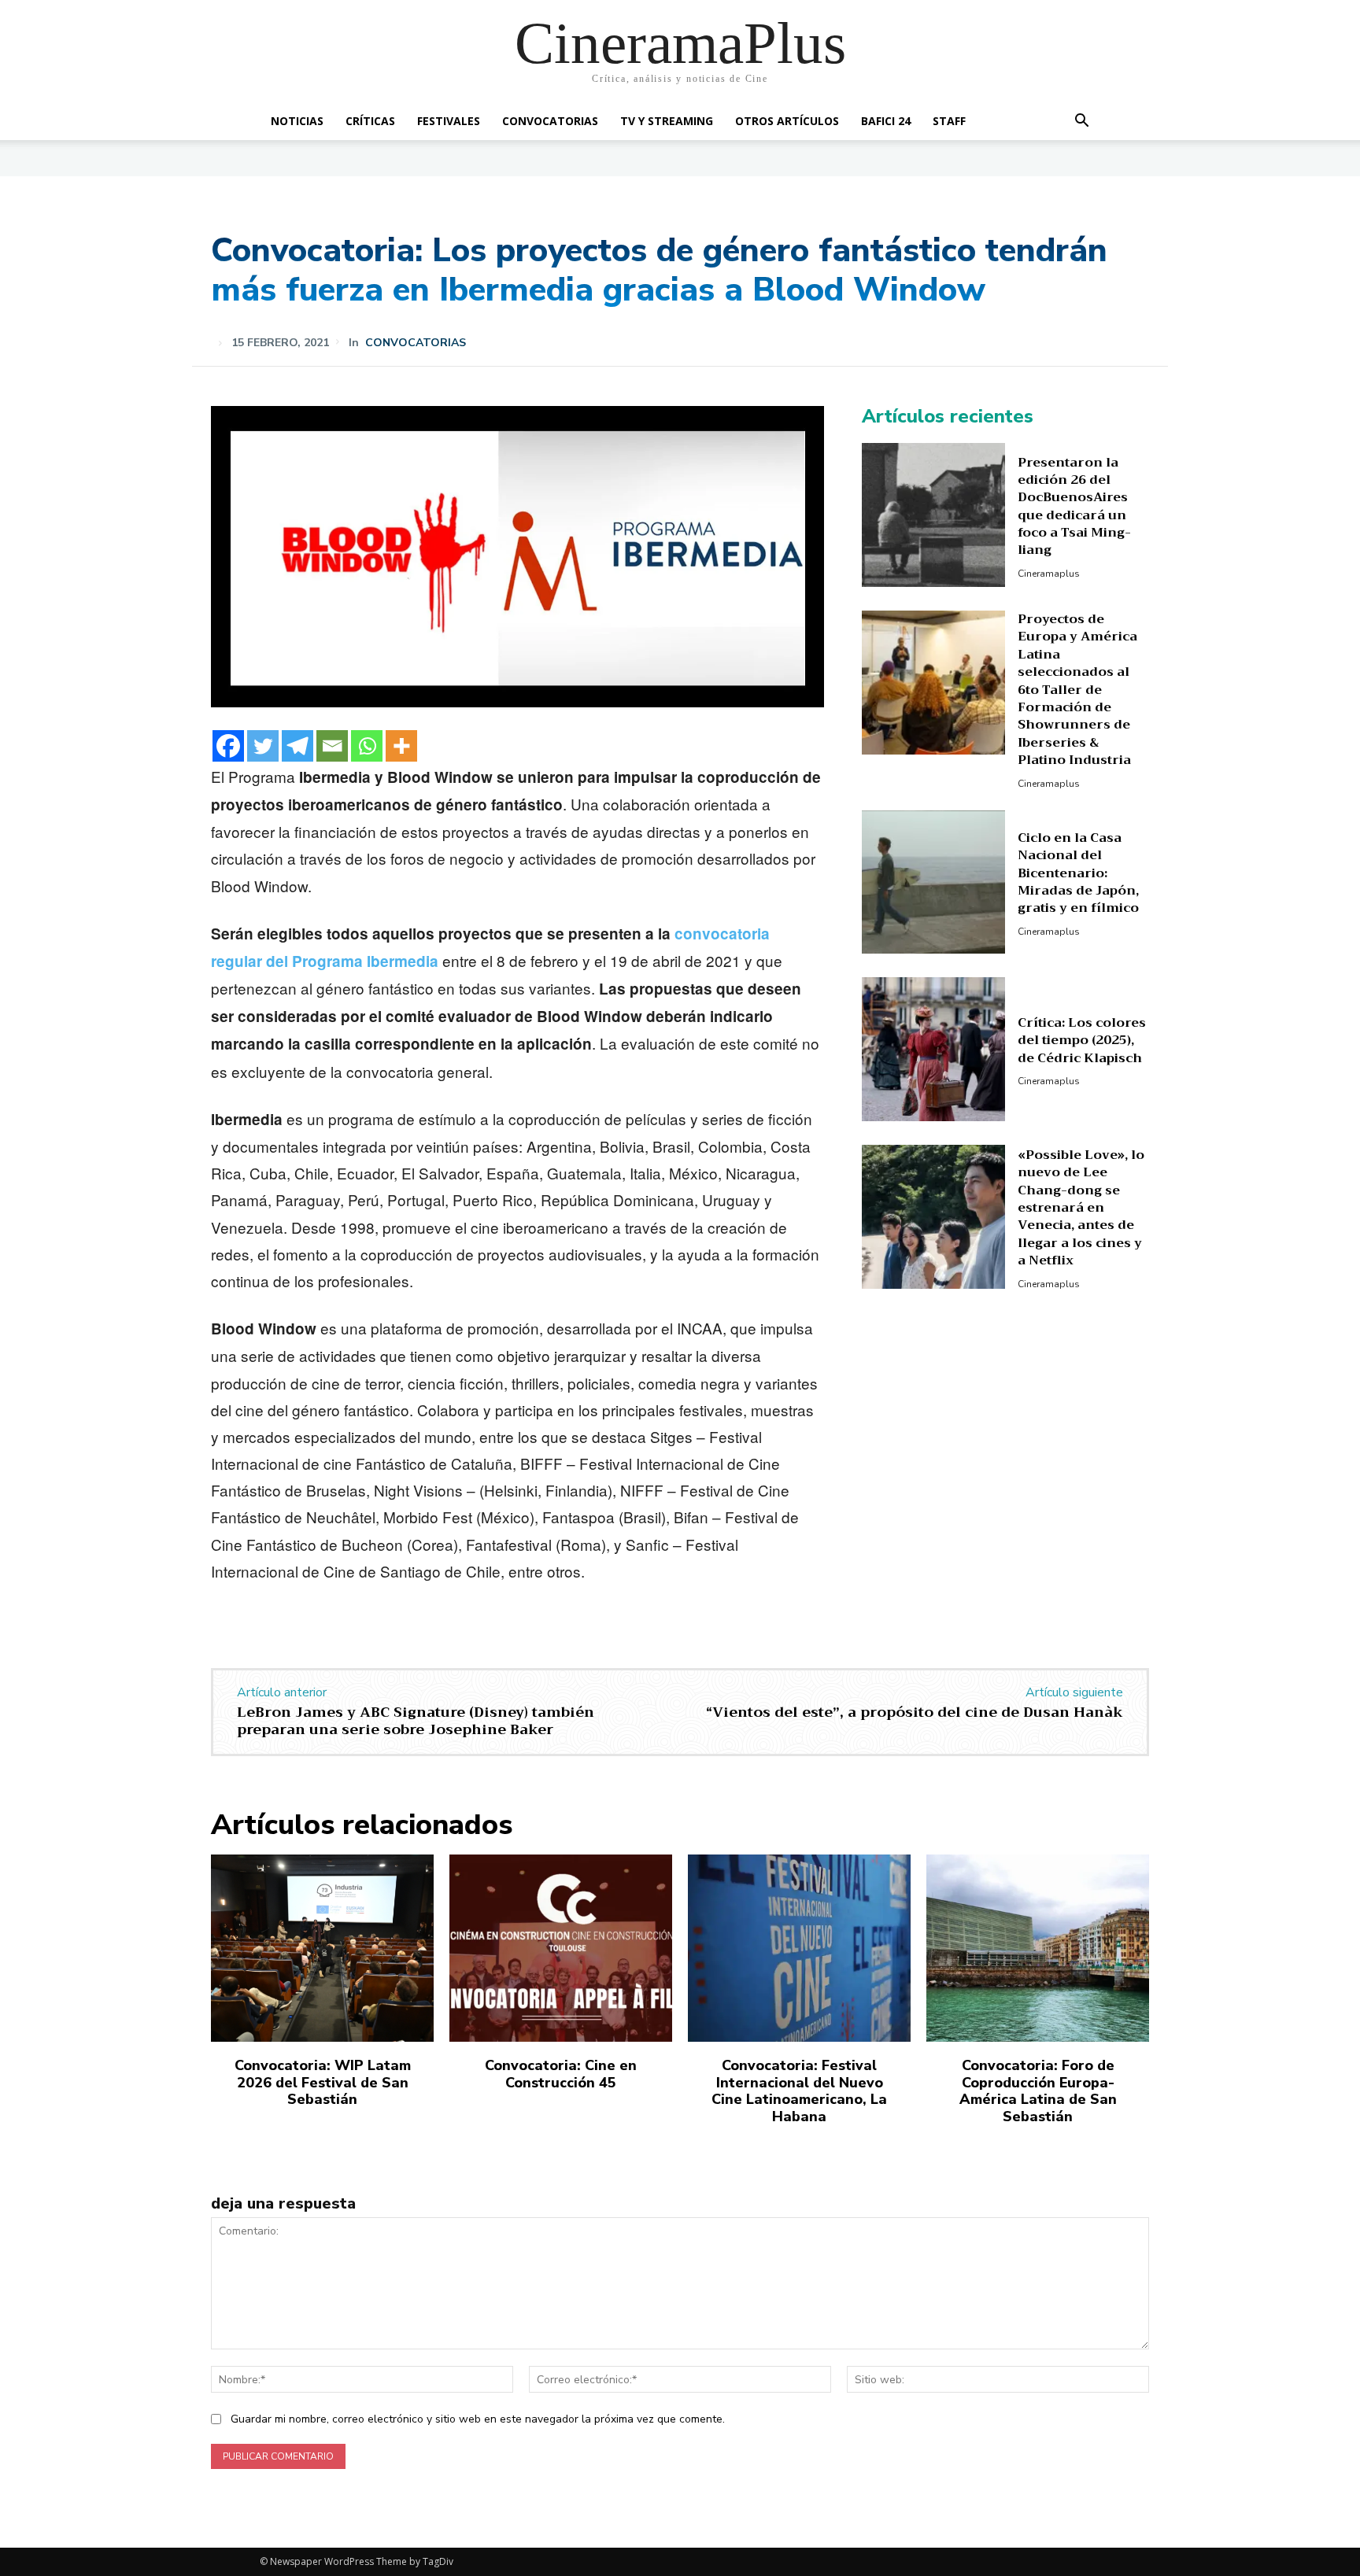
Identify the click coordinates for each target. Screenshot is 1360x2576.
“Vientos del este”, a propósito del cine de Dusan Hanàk (915, 1712)
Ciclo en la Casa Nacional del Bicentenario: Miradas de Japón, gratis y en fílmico (1078, 873)
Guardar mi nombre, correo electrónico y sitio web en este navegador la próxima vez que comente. (478, 2419)
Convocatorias (550, 121)
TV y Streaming (667, 121)
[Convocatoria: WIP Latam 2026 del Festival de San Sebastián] (322, 1948)
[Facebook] (228, 746)
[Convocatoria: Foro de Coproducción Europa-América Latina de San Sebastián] (1038, 1948)
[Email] (332, 746)
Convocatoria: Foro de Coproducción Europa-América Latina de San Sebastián (1038, 2091)
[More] (401, 746)
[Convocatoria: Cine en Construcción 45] (561, 1948)
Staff (949, 121)
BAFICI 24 (886, 121)
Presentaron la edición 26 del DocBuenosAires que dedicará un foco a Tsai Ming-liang (1074, 507)
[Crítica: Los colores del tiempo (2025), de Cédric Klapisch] (934, 1049)
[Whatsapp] (367, 746)
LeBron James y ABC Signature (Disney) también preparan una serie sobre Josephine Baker (416, 1721)
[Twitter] (263, 746)
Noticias (297, 121)
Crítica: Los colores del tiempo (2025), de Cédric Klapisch (1082, 1041)
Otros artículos (787, 121)
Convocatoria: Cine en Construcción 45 (561, 2074)
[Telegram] (297, 746)
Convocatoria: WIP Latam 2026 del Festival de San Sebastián (323, 2082)
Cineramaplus (1049, 574)
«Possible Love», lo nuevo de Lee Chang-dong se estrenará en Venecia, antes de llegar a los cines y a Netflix (1081, 1208)
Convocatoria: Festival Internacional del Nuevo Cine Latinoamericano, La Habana (799, 2091)
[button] (1081, 122)
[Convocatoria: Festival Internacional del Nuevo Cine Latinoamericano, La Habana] (799, 1948)
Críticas (370, 121)
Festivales (449, 121)
